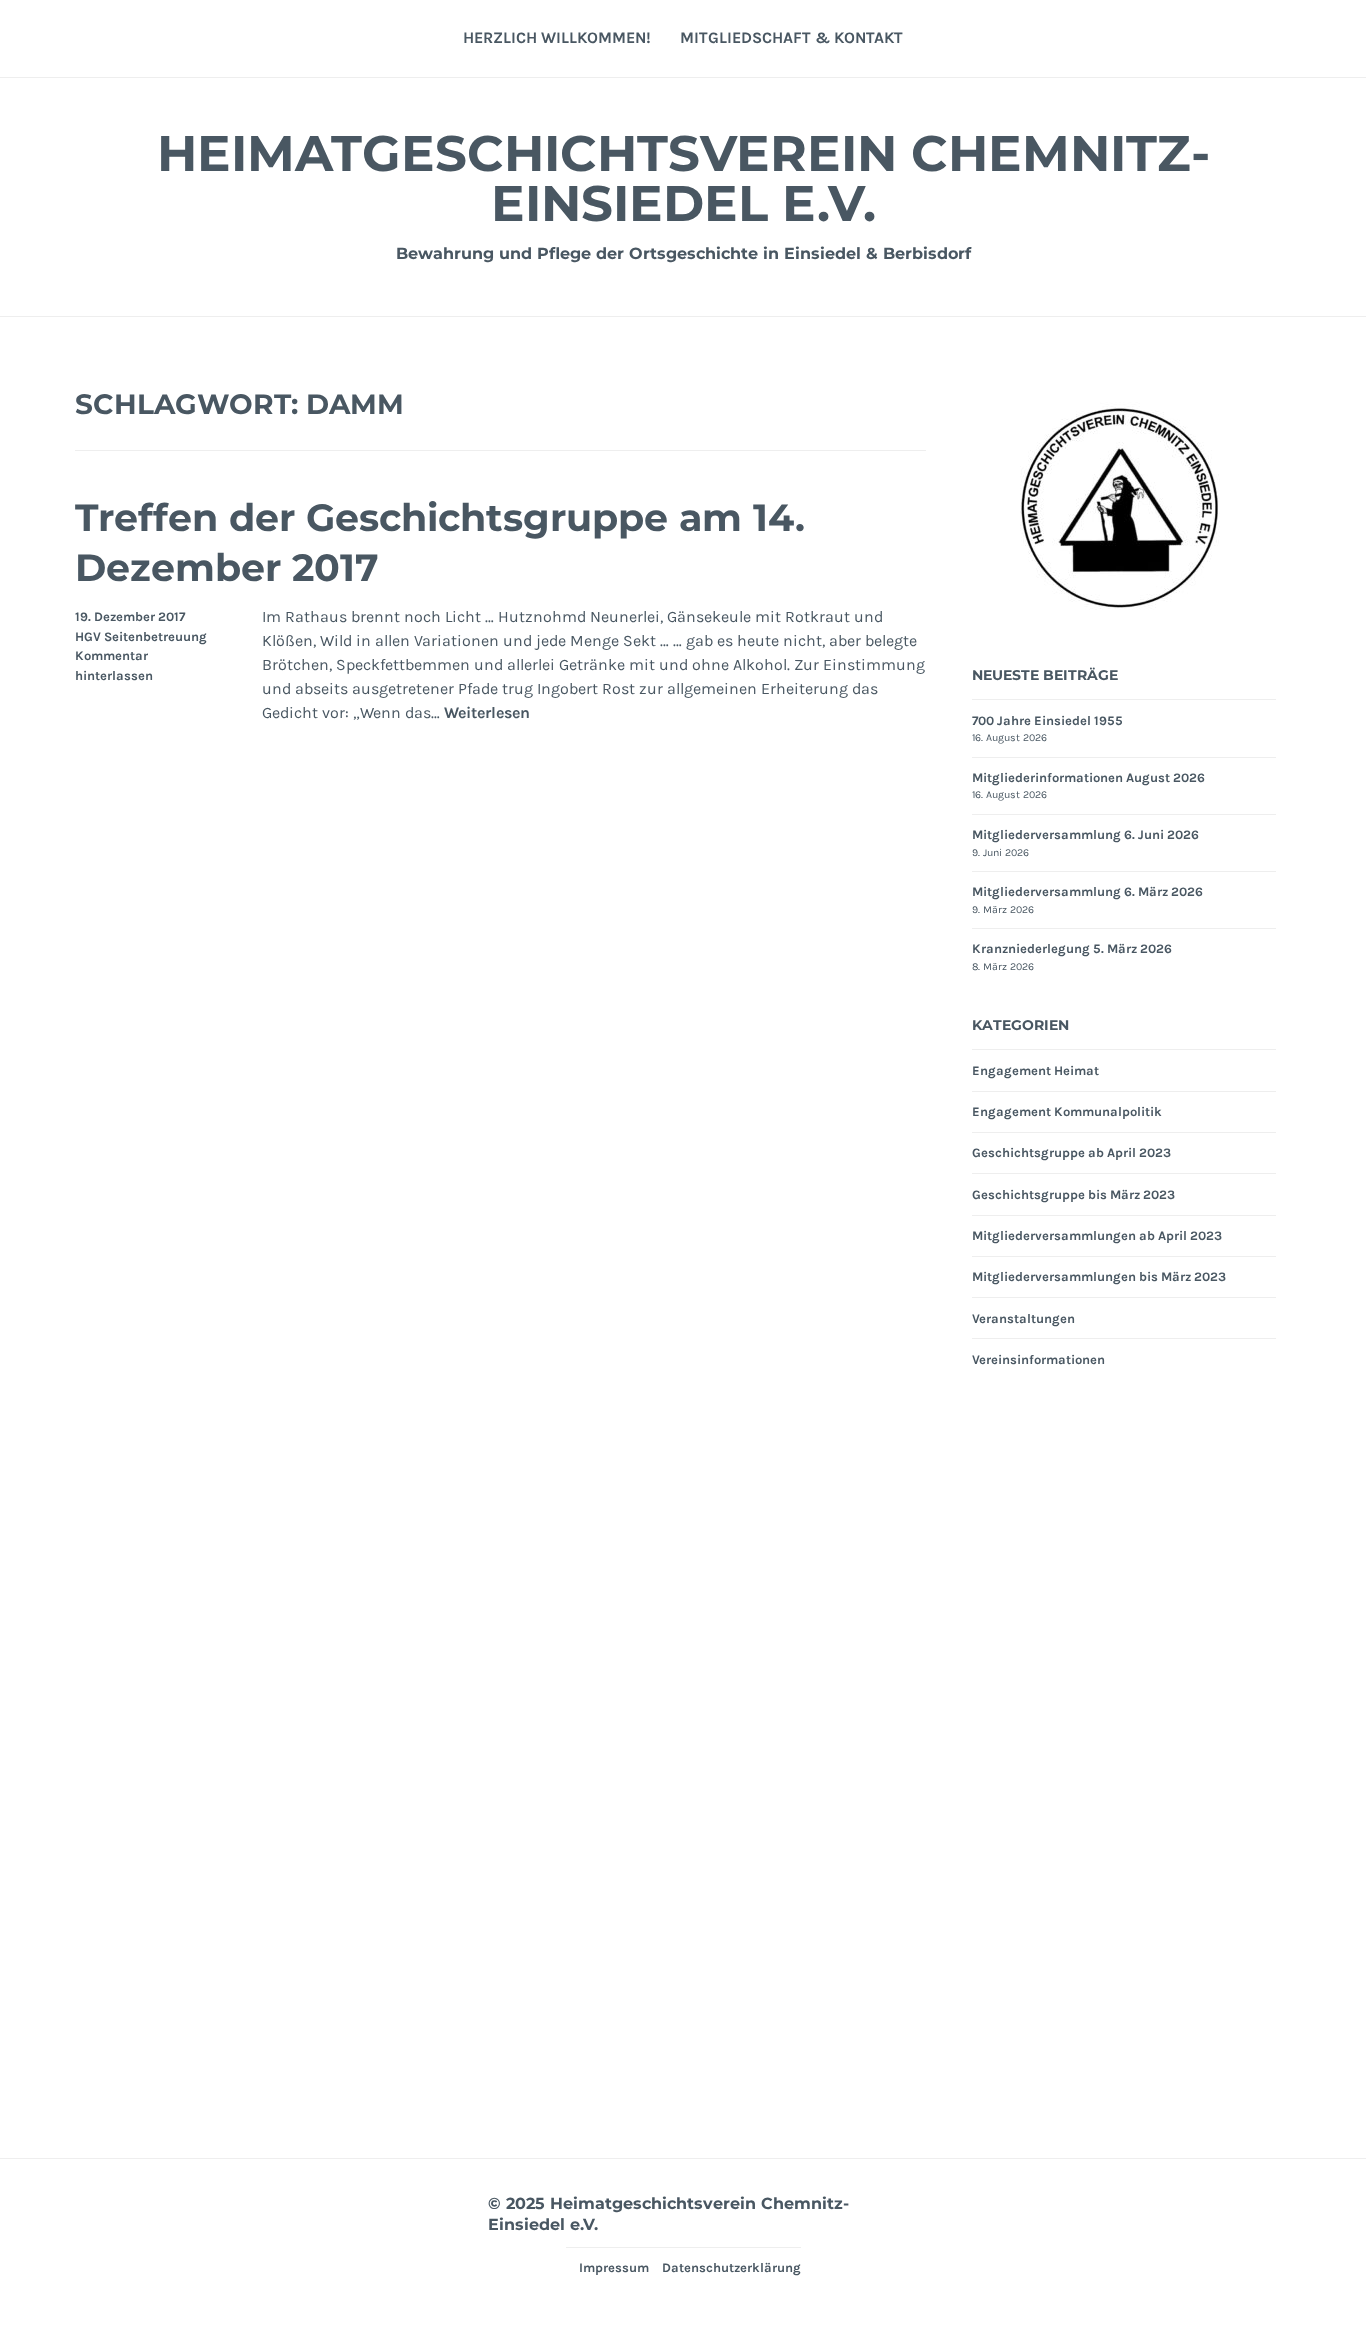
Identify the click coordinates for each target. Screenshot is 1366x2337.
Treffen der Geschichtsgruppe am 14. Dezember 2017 (440, 542)
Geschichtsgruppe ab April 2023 (1071, 1152)
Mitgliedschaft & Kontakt (791, 37)
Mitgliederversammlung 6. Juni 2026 (1085, 834)
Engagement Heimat (1035, 1070)
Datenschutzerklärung (731, 2267)
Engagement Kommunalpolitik (1067, 1111)
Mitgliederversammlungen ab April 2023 (1097, 1235)
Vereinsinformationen (1038, 1359)
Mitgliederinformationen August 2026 (1088, 777)
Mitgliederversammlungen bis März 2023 (1099, 1276)
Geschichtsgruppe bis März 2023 (1073, 1194)
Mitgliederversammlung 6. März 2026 (1087, 891)
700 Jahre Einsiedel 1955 (1047, 720)
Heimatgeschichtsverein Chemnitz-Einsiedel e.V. (683, 178)
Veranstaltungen (1023, 1318)
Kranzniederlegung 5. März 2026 (1072, 948)
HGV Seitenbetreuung (141, 636)
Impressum (614, 2267)
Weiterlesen (487, 713)
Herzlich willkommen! (557, 37)
